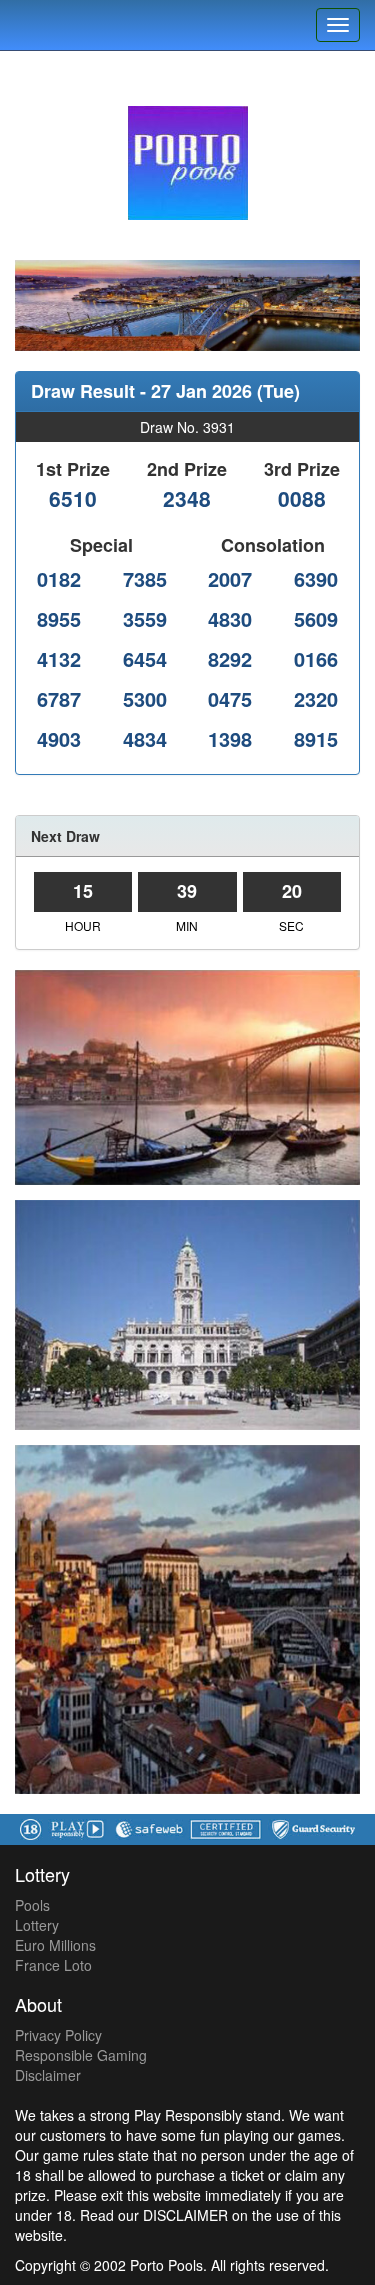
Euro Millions (55, 1945)
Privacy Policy (58, 2035)
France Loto (53, 1965)
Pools (32, 1905)
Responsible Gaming (81, 2055)
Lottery (37, 1925)
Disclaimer (48, 2075)
